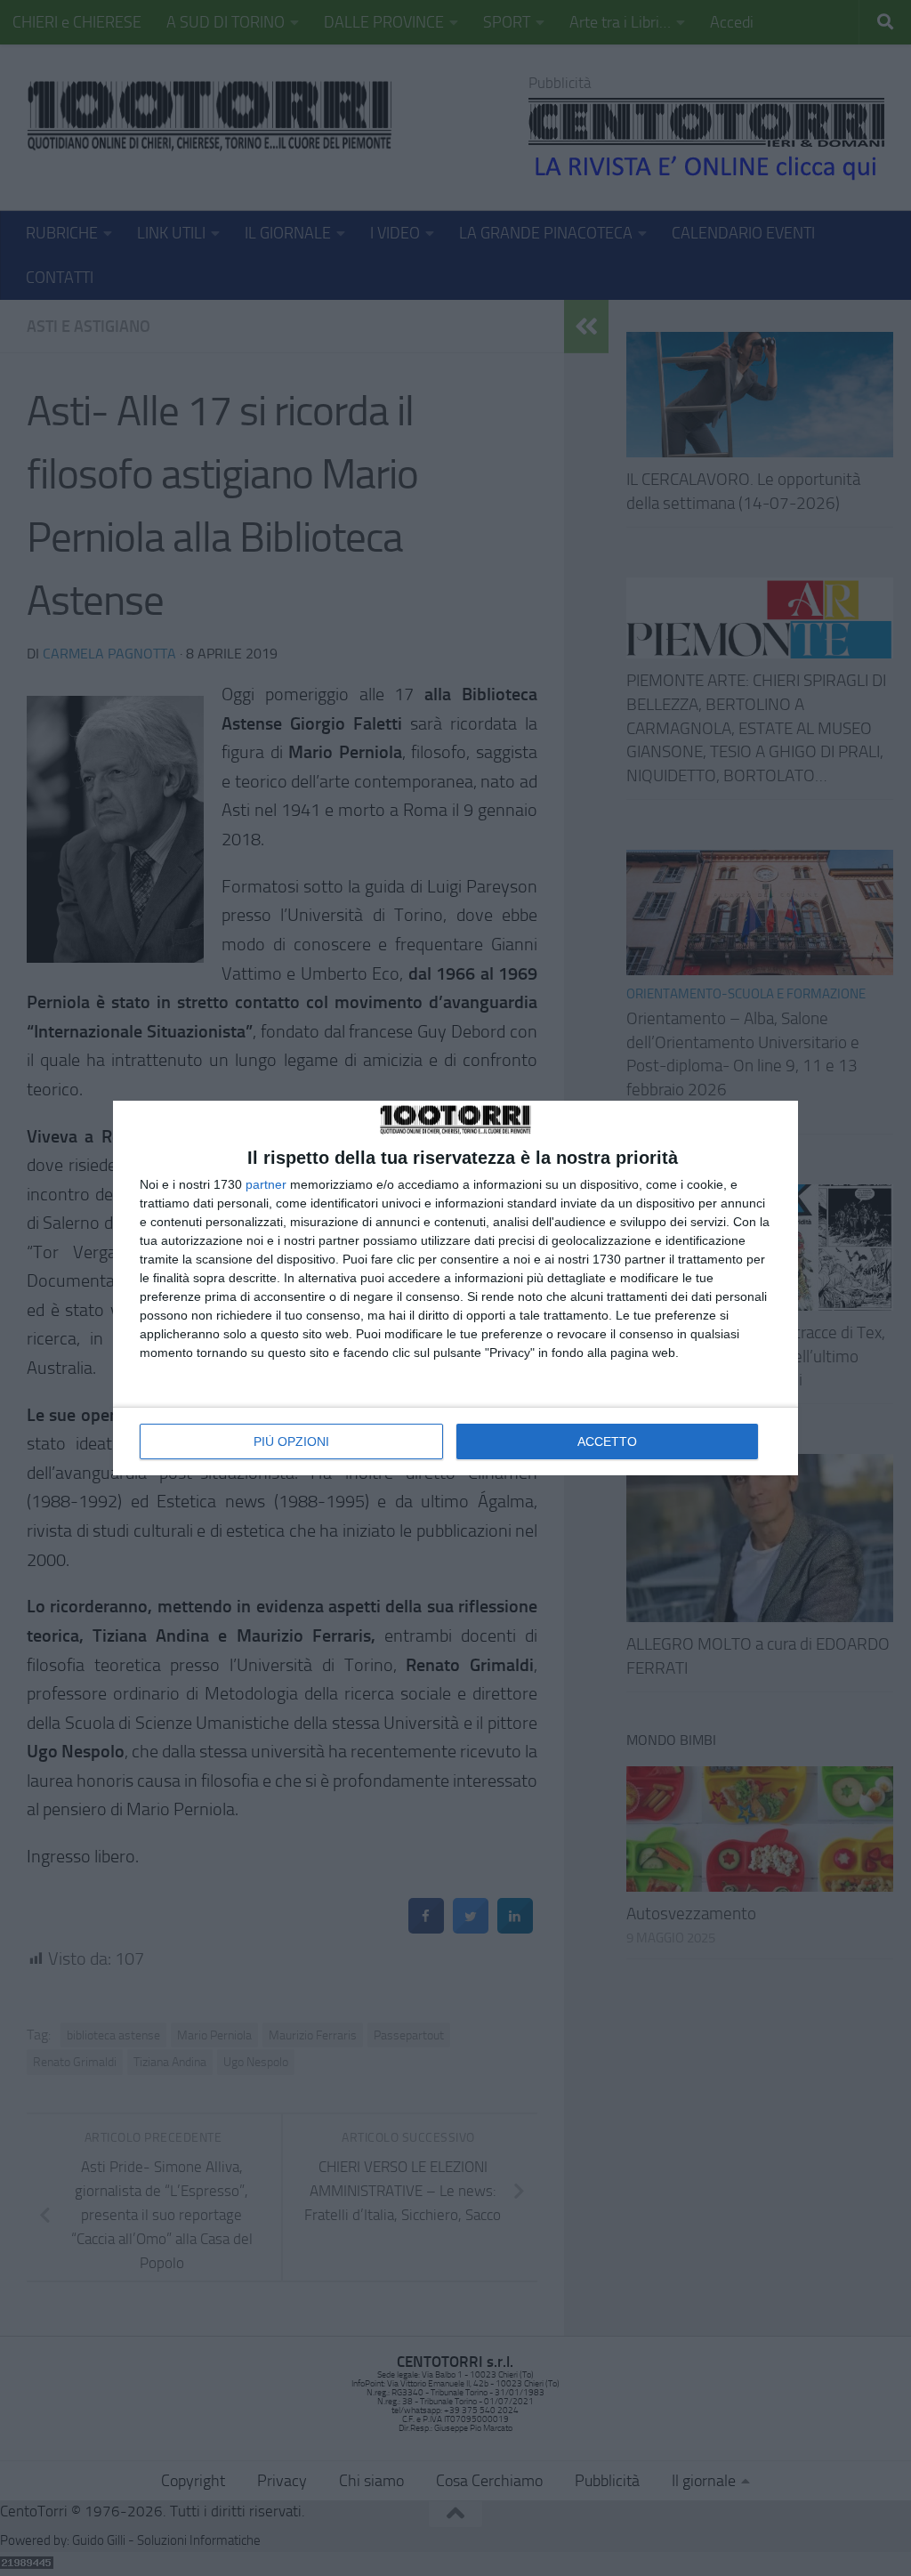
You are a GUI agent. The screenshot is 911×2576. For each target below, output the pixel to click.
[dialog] (455, 1288)
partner (266, 1184)
